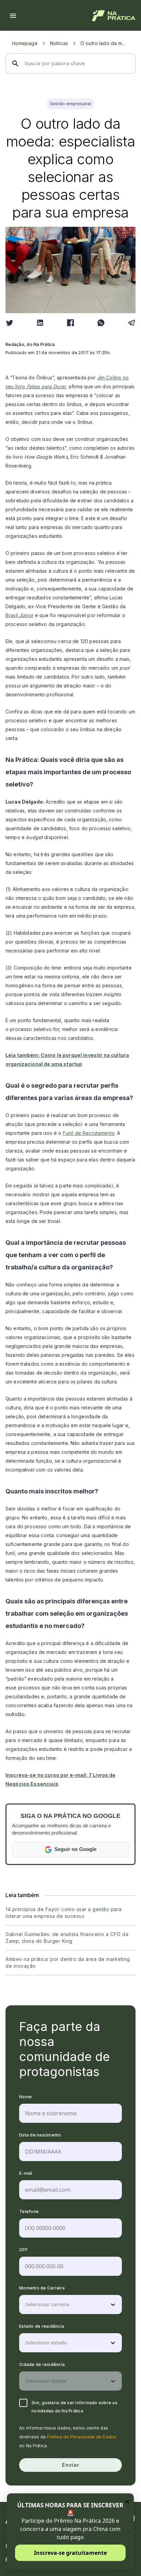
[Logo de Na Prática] (114, 16)
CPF (23, 2250)
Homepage (25, 43)
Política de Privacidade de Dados (82, 2437)
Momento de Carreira (42, 2288)
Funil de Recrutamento (89, 1133)
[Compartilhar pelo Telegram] (131, 323)
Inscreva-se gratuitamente (70, 2553)
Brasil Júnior (20, 615)
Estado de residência (42, 2326)
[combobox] (26, 2305)
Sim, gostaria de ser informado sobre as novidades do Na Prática (74, 2407)
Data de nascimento (40, 2135)
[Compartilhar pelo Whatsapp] (101, 323)
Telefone (29, 2211)
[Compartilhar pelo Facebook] (70, 323)
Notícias (59, 43)
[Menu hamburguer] (13, 16)
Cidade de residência (42, 2364)
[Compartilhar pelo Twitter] (10, 323)
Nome (25, 2097)
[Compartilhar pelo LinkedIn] (40, 323)
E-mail (26, 2173)
